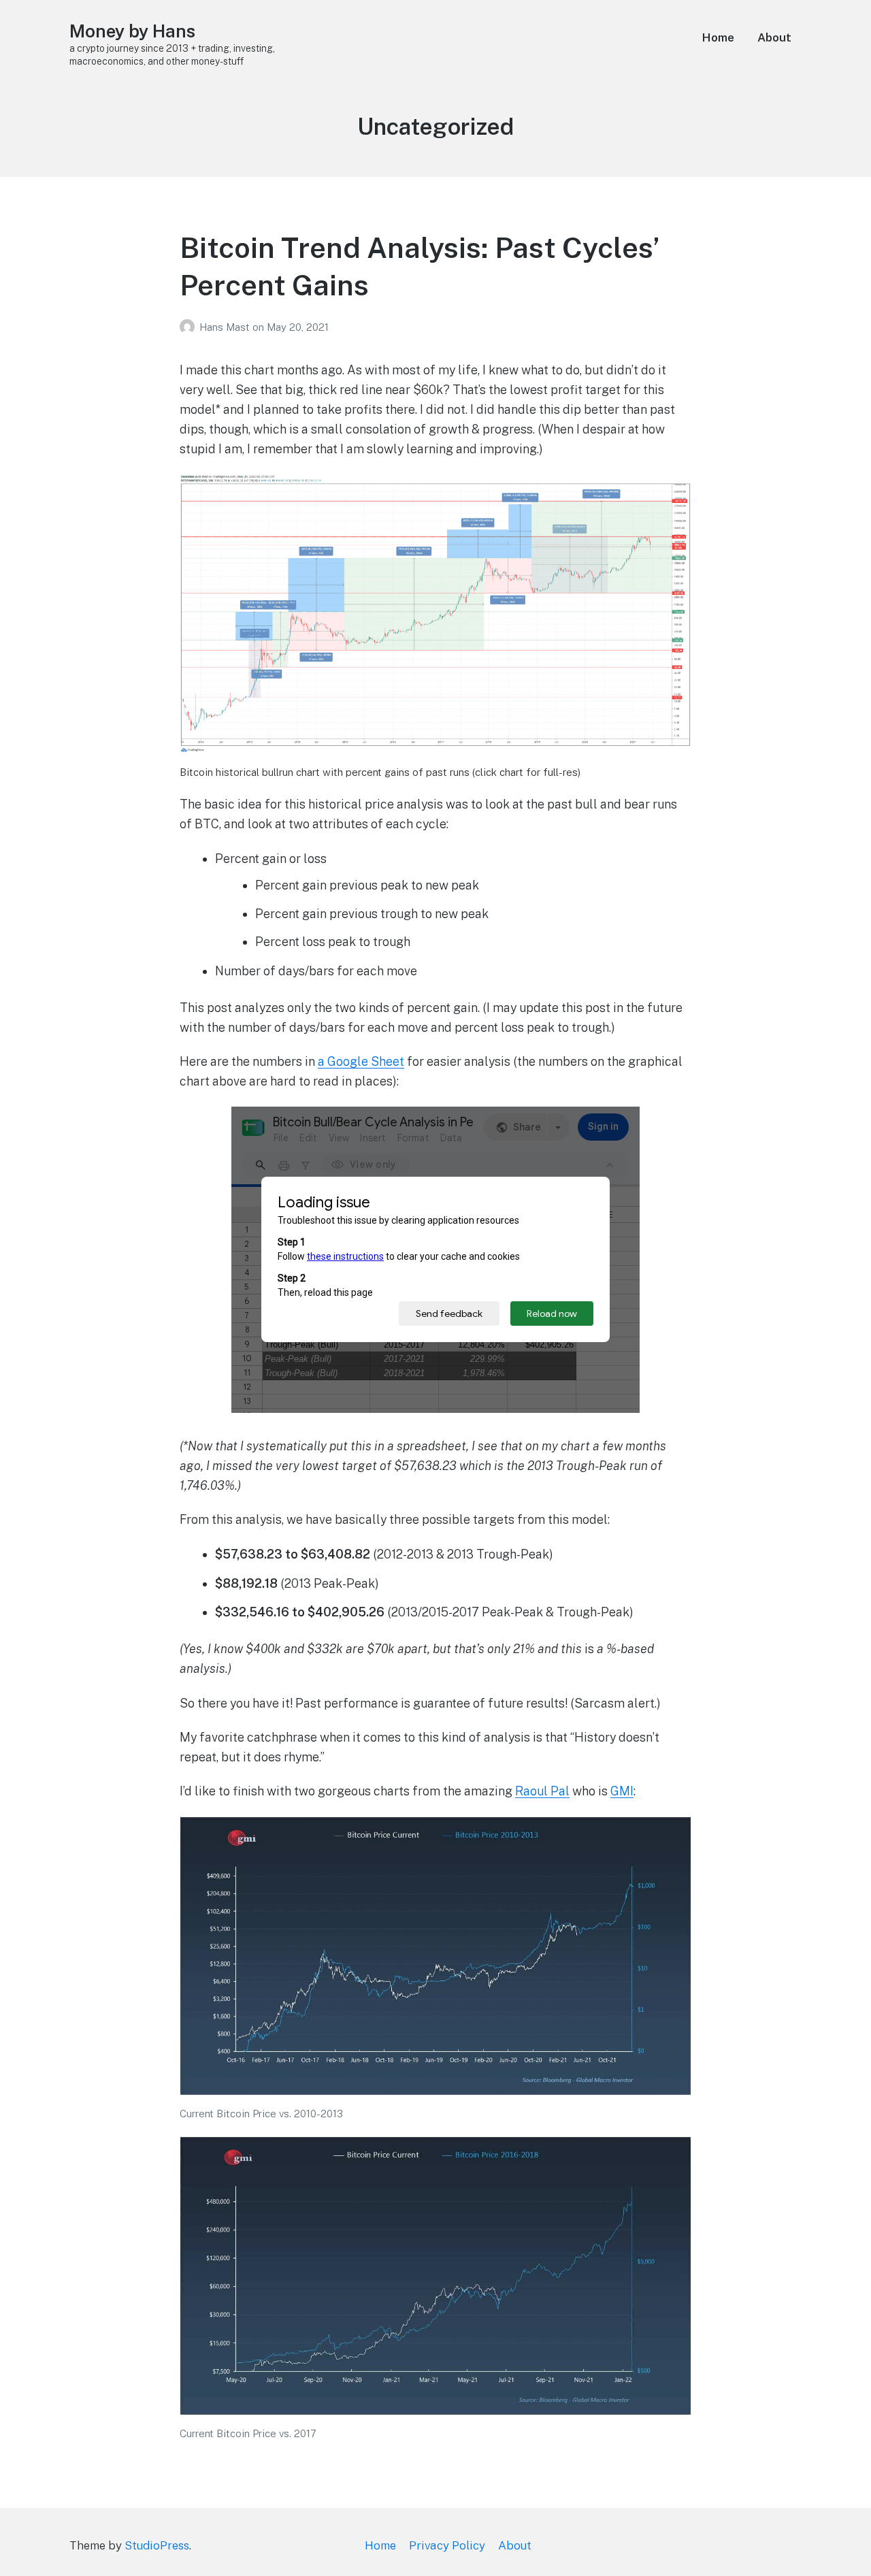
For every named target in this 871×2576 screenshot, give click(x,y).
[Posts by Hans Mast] (190, 327)
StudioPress (157, 2545)
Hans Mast (226, 327)
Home (718, 37)
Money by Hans (132, 31)
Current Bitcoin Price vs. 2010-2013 (261, 2114)
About (774, 37)
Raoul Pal (542, 1791)
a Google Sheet (361, 1061)
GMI (622, 1791)
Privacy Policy (447, 2545)
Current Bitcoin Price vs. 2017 (248, 2433)
